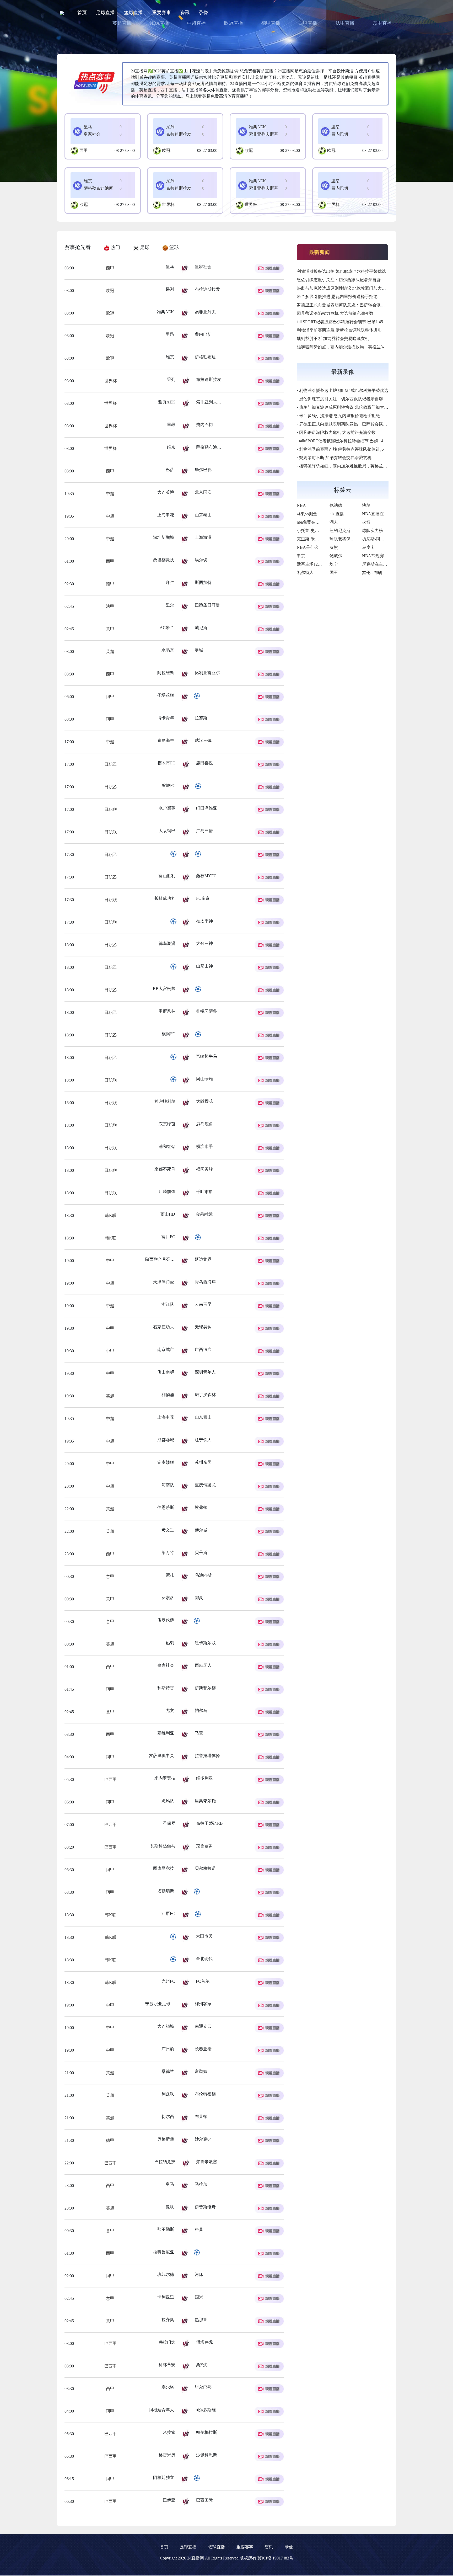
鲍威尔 (336, 556)
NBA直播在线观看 (379, 514)
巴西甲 (116, 1779)
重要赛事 (161, 13)
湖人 (334, 522)
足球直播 (105, 13)
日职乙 (110, 764)
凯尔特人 (305, 573)
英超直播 (122, 23)
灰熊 (334, 547)
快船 (366, 505)
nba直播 (337, 514)
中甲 (110, 1261)
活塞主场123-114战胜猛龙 (320, 564)
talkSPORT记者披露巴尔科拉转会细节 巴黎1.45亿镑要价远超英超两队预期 (365, 322)
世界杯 (168, 204)
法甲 (110, 606)
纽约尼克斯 (340, 531)
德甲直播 (271, 23)
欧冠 (166, 150)
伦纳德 (336, 505)
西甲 (84, 150)
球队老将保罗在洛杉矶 (350, 539)
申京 (301, 556)
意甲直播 (382, 23)
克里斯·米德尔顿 (312, 539)
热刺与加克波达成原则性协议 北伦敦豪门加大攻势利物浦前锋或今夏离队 (364, 288)
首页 (82, 13)
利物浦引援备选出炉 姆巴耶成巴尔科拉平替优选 (341, 271)
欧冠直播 (234, 23)
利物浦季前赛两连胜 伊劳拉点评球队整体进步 (339, 330)
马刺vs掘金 (307, 514)
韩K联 (110, 1215)
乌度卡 (368, 547)
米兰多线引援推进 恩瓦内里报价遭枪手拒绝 (337, 297)
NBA (301, 505)
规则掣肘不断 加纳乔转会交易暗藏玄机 (333, 339)
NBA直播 (159, 23)
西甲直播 (308, 23)
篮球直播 (133, 13)
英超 (110, 651)
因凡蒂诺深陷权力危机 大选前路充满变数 (335, 313)
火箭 (366, 522)
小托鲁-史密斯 (310, 531)
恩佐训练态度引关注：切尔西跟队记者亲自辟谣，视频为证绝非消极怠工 (364, 280)
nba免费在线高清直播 (317, 522)
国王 (334, 573)
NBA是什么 (308, 547)
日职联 (110, 809)
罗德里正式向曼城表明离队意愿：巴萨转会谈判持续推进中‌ (351, 305)
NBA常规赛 (373, 556)
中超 (110, 494)
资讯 (185, 13)
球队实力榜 (373, 531)
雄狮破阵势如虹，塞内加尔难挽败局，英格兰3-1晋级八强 (350, 347)
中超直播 (196, 23)
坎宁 (334, 564)
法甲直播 (345, 23)
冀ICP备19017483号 (275, 2558)
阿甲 (110, 697)
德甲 (110, 584)
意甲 (110, 629)
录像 (203, 13)
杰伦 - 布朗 (372, 573)
